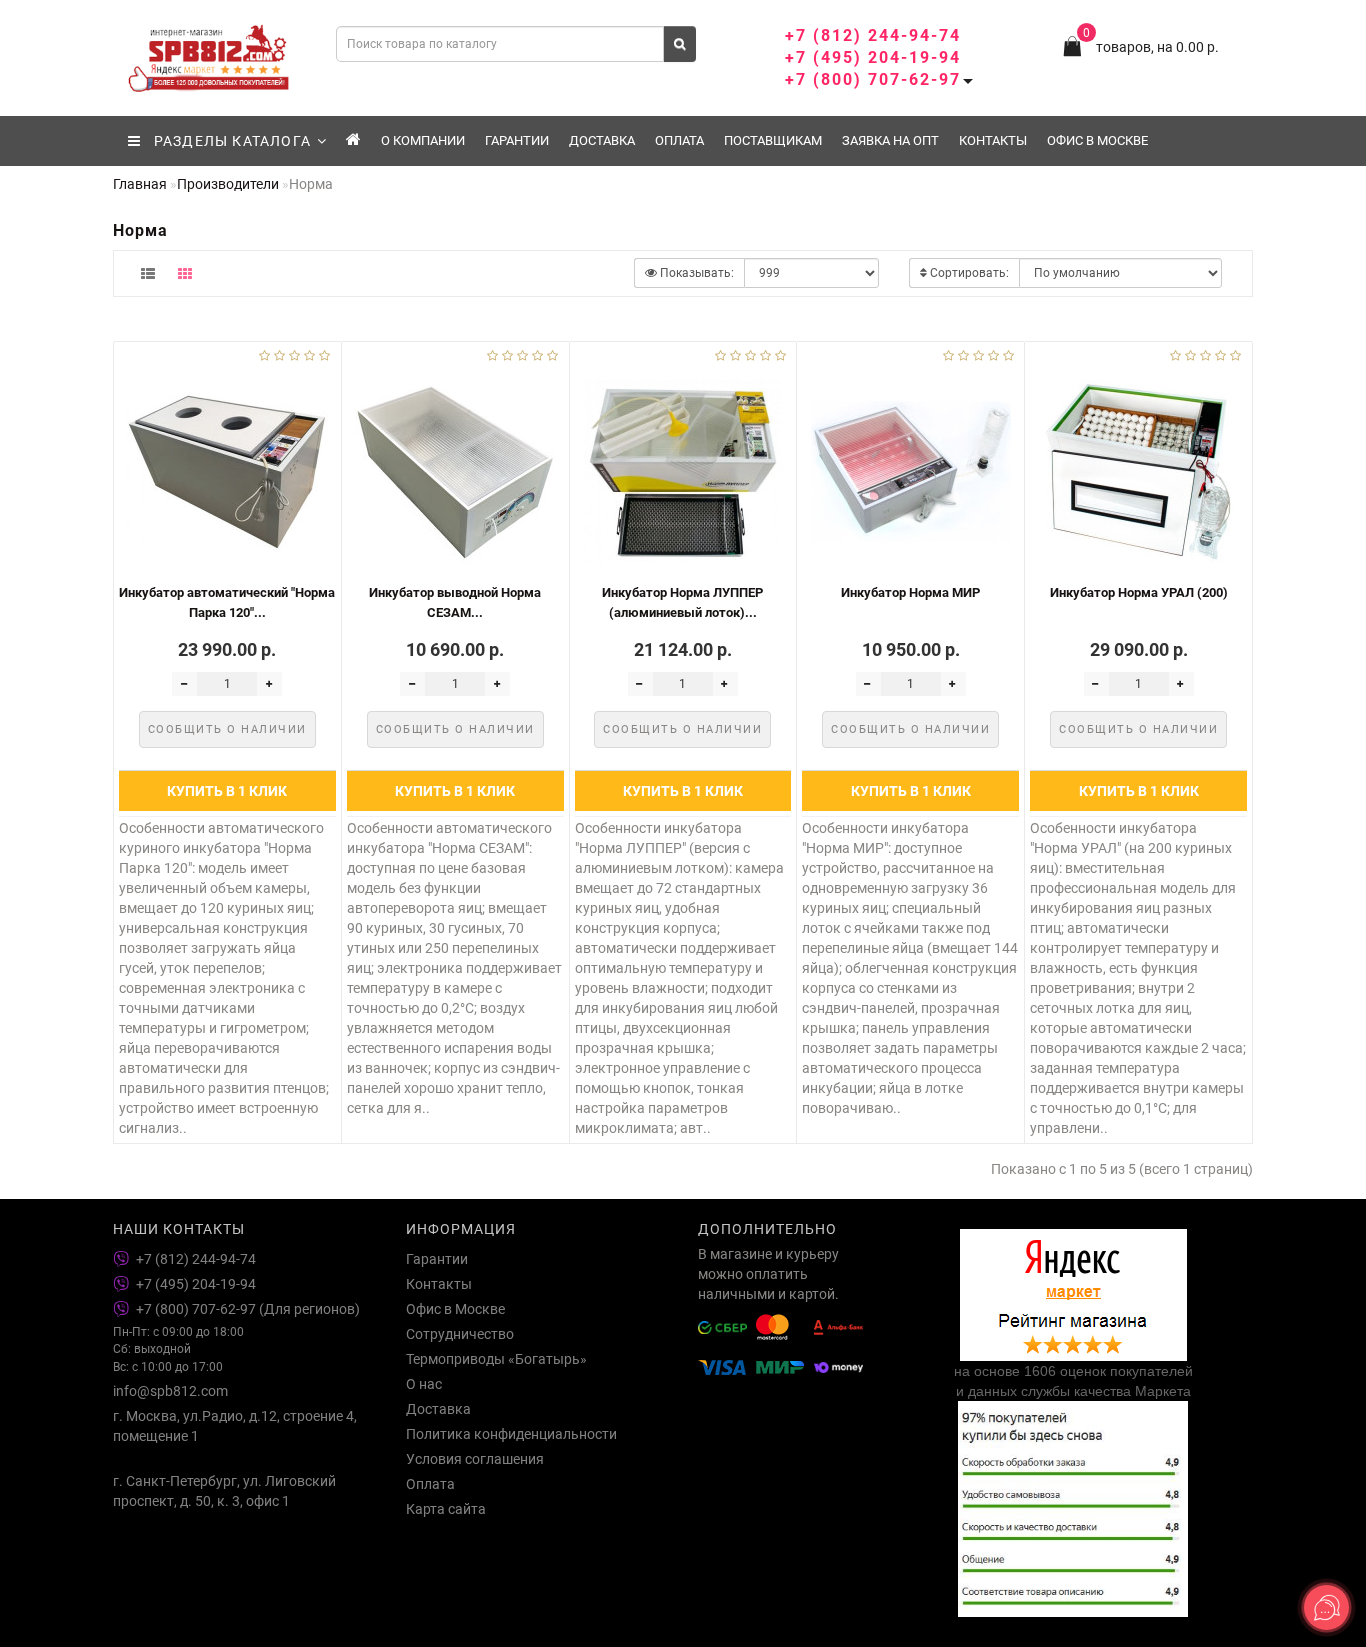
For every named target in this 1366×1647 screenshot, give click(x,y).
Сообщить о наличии (227, 729)
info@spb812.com (170, 1391)
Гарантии (517, 140)
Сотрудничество (460, 1334)
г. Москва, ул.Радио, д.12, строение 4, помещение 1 (235, 1426)
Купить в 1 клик (227, 791)
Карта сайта (446, 1509)
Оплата (679, 140)
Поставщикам (773, 140)
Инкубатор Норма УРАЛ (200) (1139, 592)
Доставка (602, 140)
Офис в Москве (1097, 140)
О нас (424, 1384)
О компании (423, 140)
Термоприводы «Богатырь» (496, 1359)
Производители (228, 184)
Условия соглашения (475, 1459)
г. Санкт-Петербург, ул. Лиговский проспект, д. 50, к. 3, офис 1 (224, 1491)
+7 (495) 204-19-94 (873, 57)
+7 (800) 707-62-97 (873, 79)
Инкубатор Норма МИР (910, 592)
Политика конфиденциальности (511, 1434)
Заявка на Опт (890, 140)
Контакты (993, 140)
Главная (140, 184)
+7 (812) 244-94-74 (873, 35)
